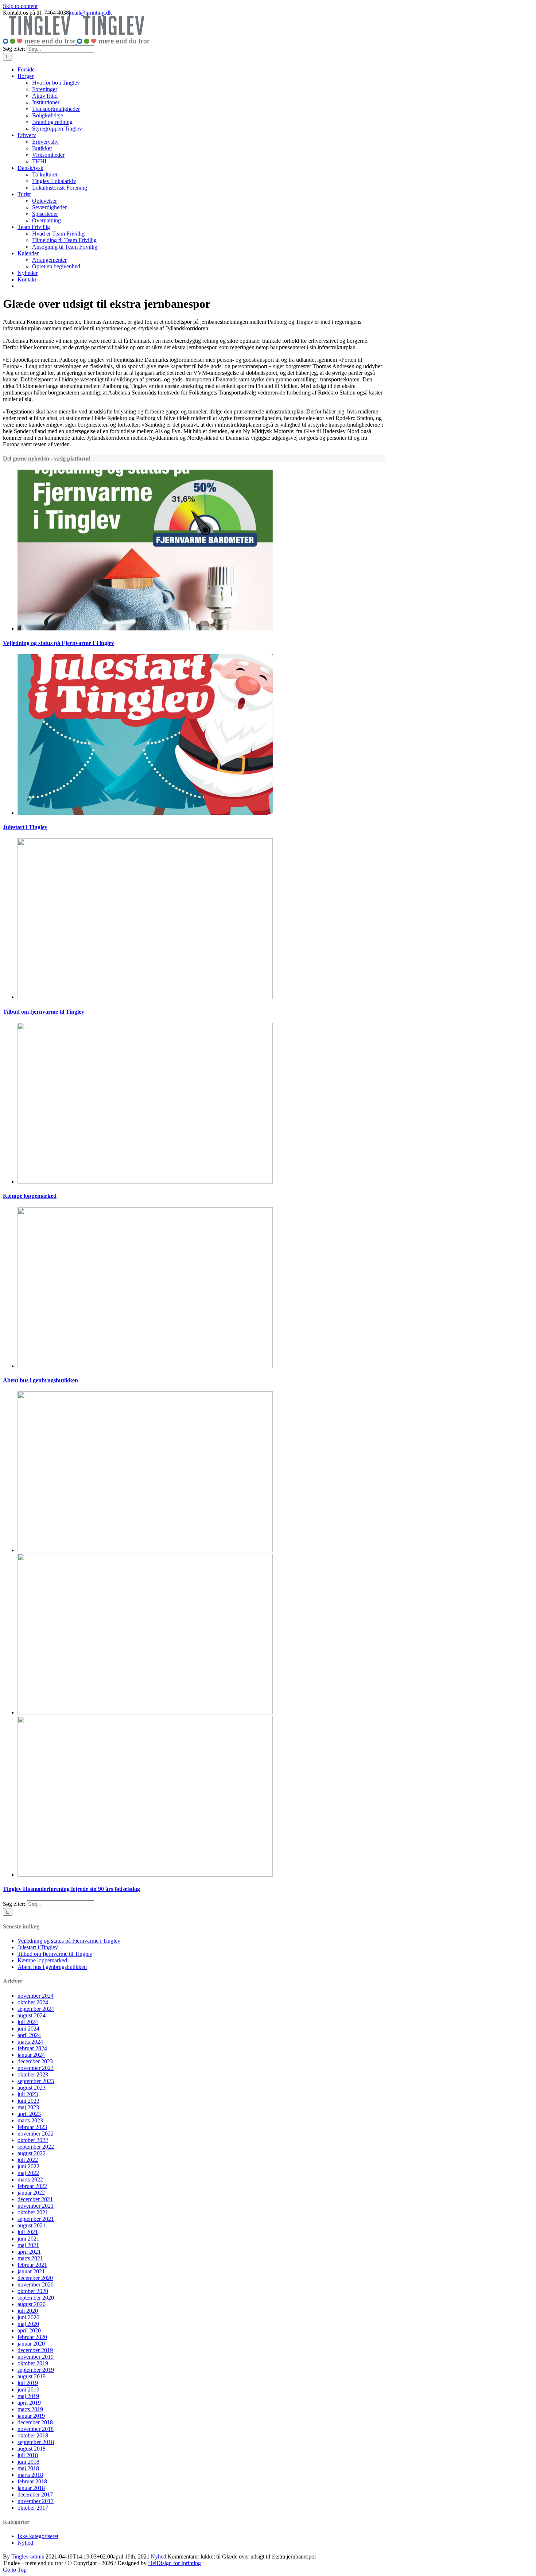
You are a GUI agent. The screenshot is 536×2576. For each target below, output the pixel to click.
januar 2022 (31, 2193)
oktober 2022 (33, 2140)
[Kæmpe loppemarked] (145, 1182)
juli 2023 (28, 2094)
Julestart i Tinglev (25, 827)
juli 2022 (28, 2160)
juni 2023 (28, 2101)
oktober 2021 (33, 2212)
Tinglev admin (28, 2556)
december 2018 (35, 2422)
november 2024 (36, 1996)
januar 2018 (31, 2488)
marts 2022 (30, 2179)
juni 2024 (28, 2029)
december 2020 (35, 2278)
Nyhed (25, 2543)
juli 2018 (28, 2455)
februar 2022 (32, 2186)
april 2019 (29, 2403)
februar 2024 (32, 2048)
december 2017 (35, 2495)
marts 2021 (30, 2258)
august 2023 (32, 2088)
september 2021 (36, 2219)
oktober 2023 (33, 2074)
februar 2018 (32, 2481)
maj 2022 (28, 2173)
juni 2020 (28, 2317)
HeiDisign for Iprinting (174, 2563)
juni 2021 (28, 2239)
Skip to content (20, 6)
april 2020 (29, 2330)
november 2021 (36, 2206)
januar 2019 (31, 2416)
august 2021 (32, 2225)
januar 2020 (31, 2344)
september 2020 (36, 2298)
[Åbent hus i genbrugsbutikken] (145, 1366)
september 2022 (36, 2147)
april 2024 (29, 2035)
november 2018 (36, 2429)
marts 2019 (30, 2409)
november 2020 (36, 2284)
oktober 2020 (33, 2291)
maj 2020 (28, 2324)
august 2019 (32, 2376)
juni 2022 (28, 2166)
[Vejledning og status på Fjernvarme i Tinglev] (145, 628)
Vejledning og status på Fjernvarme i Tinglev (59, 643)
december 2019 (35, 2350)
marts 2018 (30, 2475)
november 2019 (36, 2357)
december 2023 (35, 2061)
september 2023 (36, 2081)
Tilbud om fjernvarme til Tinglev (44, 1012)
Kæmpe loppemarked (30, 1196)
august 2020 (32, 2304)
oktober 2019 (33, 2363)
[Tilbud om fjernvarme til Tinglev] (145, 997)
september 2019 (36, 2370)
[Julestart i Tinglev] (145, 813)
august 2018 (32, 2449)
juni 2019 (28, 2389)
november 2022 (36, 2134)
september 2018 (36, 2442)
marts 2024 (30, 2042)
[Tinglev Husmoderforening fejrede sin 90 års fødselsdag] (145, 1550)
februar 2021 (32, 2265)
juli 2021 (28, 2232)
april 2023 (29, 2114)
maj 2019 (28, 2396)
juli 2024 (28, 2022)
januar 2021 (31, 2271)
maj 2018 (28, 2468)
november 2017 (36, 2501)
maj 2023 (28, 2107)
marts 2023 (30, 2120)
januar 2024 (31, 2055)
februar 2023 (32, 2127)
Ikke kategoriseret (38, 2536)
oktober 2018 (33, 2435)
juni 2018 (28, 2462)
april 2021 (29, 2252)
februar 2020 (32, 2337)
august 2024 (32, 2015)
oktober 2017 (33, 2508)
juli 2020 (28, 2311)
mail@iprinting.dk (91, 13)
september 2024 (36, 2009)
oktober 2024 (33, 2002)
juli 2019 (28, 2383)
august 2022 (32, 2153)
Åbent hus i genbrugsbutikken (40, 1380)
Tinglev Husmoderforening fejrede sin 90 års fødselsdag (71, 1889)
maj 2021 (28, 2245)
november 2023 (36, 2068)
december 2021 (35, 2199)
